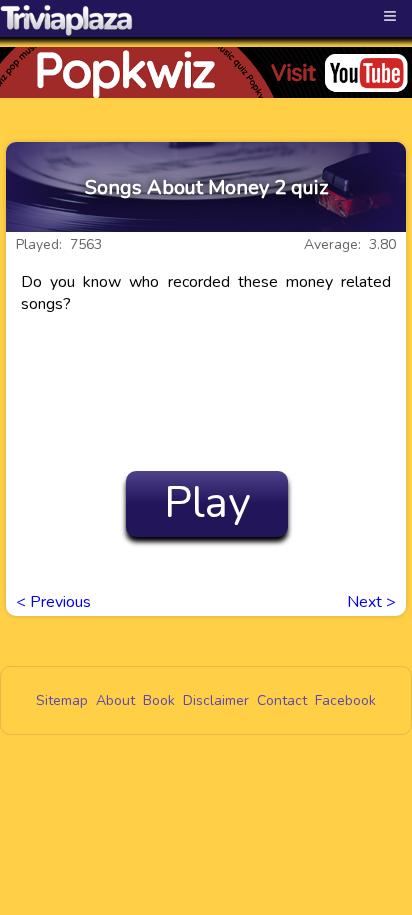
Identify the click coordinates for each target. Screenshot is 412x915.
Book (159, 700)
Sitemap (62, 700)
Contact (282, 700)
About (115, 700)
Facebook (345, 700)
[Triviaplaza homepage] (67, 20)
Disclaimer (216, 700)
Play (207, 503)
